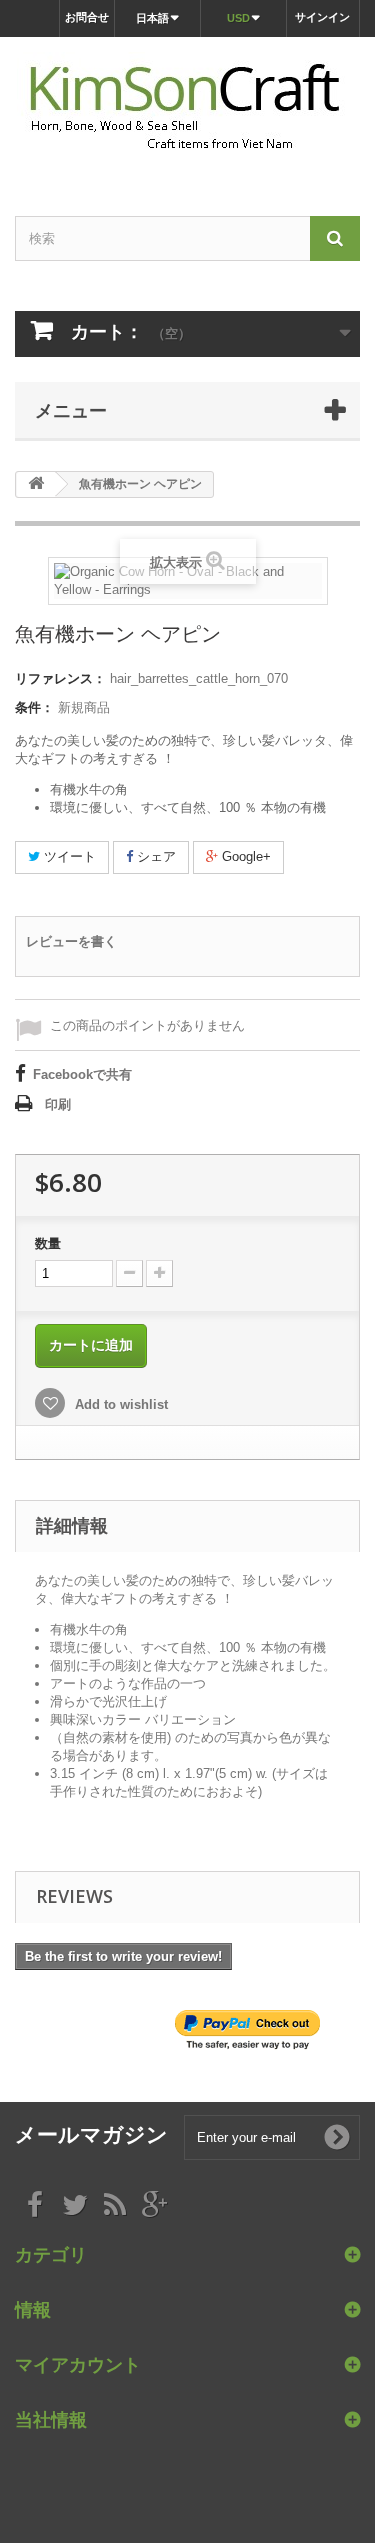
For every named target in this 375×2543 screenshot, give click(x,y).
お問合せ (87, 17)
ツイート (68, 856)
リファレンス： (60, 678)
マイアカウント (78, 2364)
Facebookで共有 (82, 1074)
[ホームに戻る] (36, 484)
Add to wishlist (119, 1404)
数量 (48, 1243)
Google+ (244, 856)
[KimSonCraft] (187, 109)
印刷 (58, 1104)
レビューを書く (71, 941)
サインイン (322, 17)
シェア (154, 856)
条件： (34, 707)
